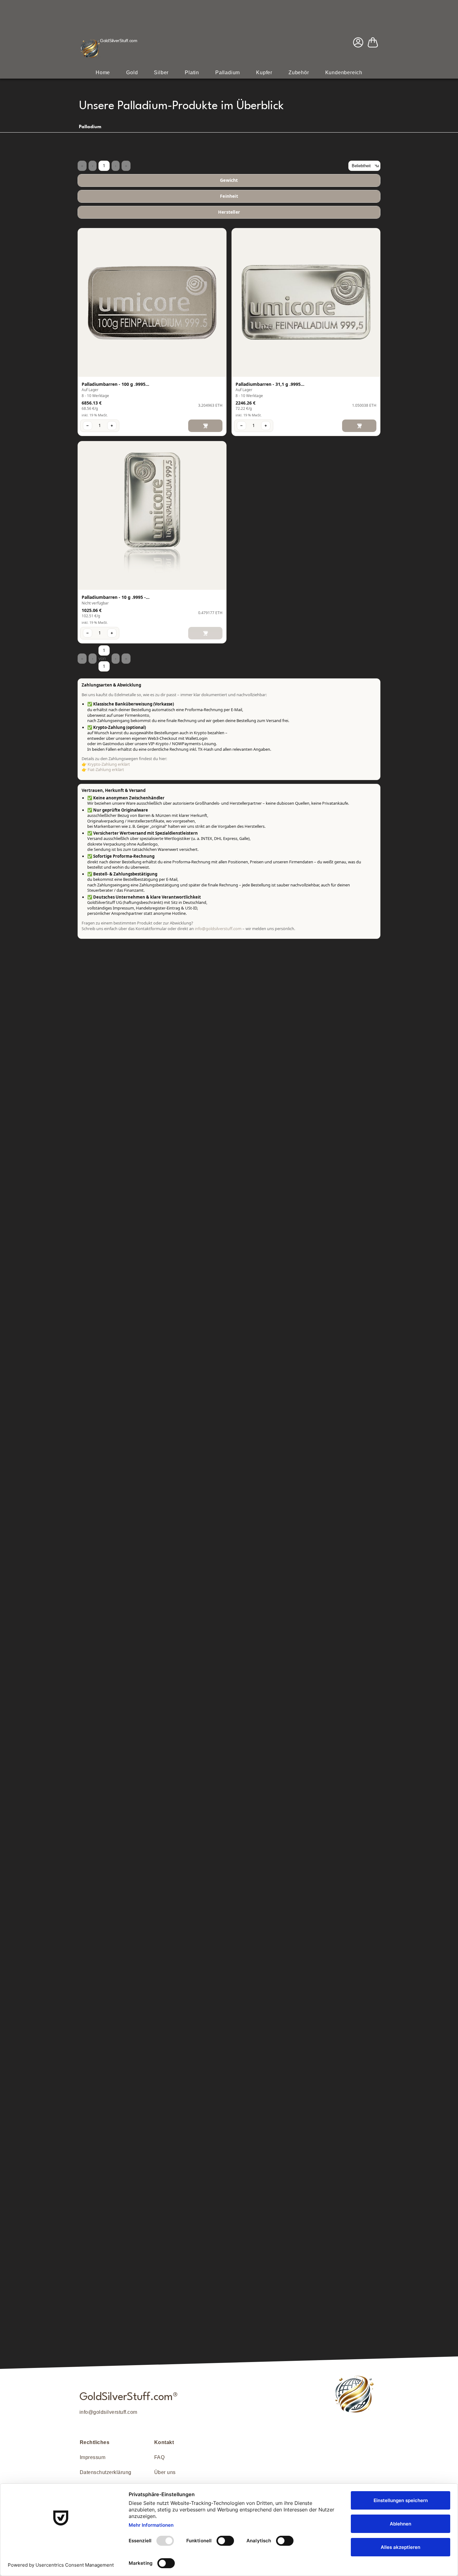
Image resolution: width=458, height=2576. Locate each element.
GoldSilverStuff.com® (129, 2397)
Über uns (165, 2472)
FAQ (159, 2457)
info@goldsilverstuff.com (108, 2412)
